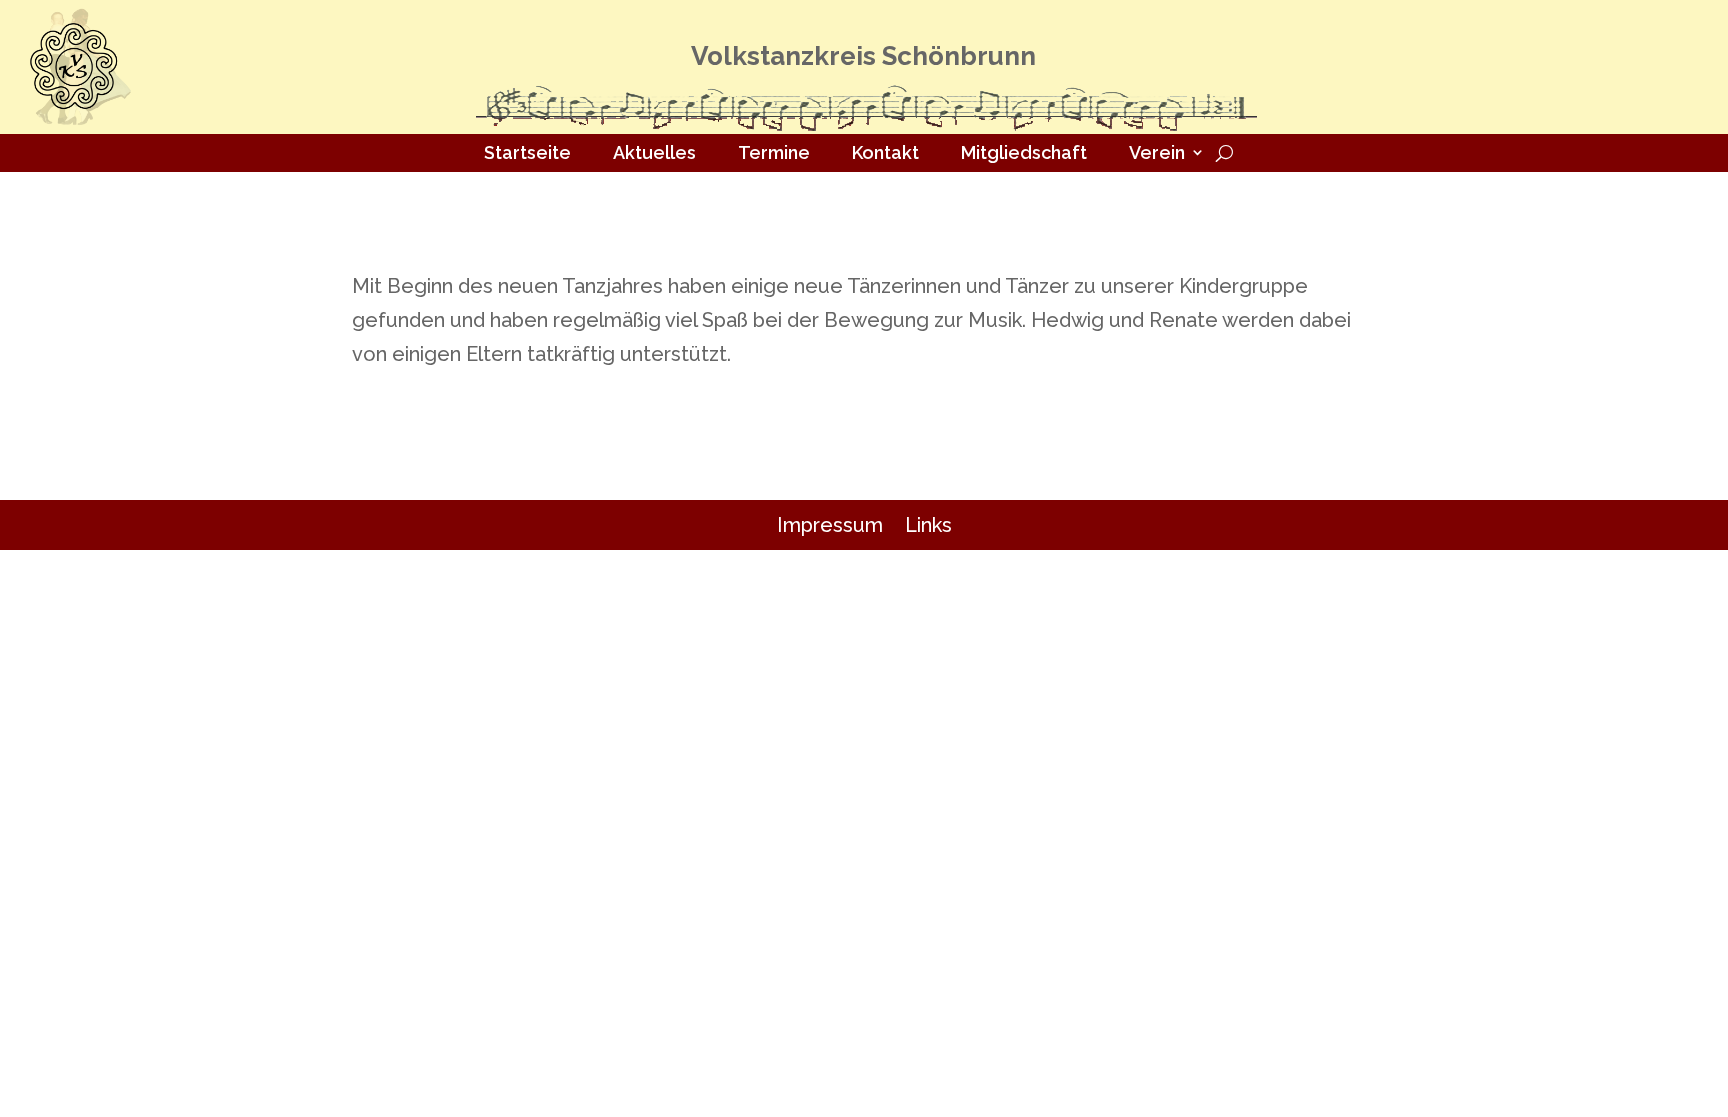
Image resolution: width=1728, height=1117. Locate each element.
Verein (1157, 152)
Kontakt (885, 152)
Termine (774, 152)
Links (928, 525)
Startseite (527, 152)
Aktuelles (654, 152)
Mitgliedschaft (1024, 152)
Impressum (830, 525)
